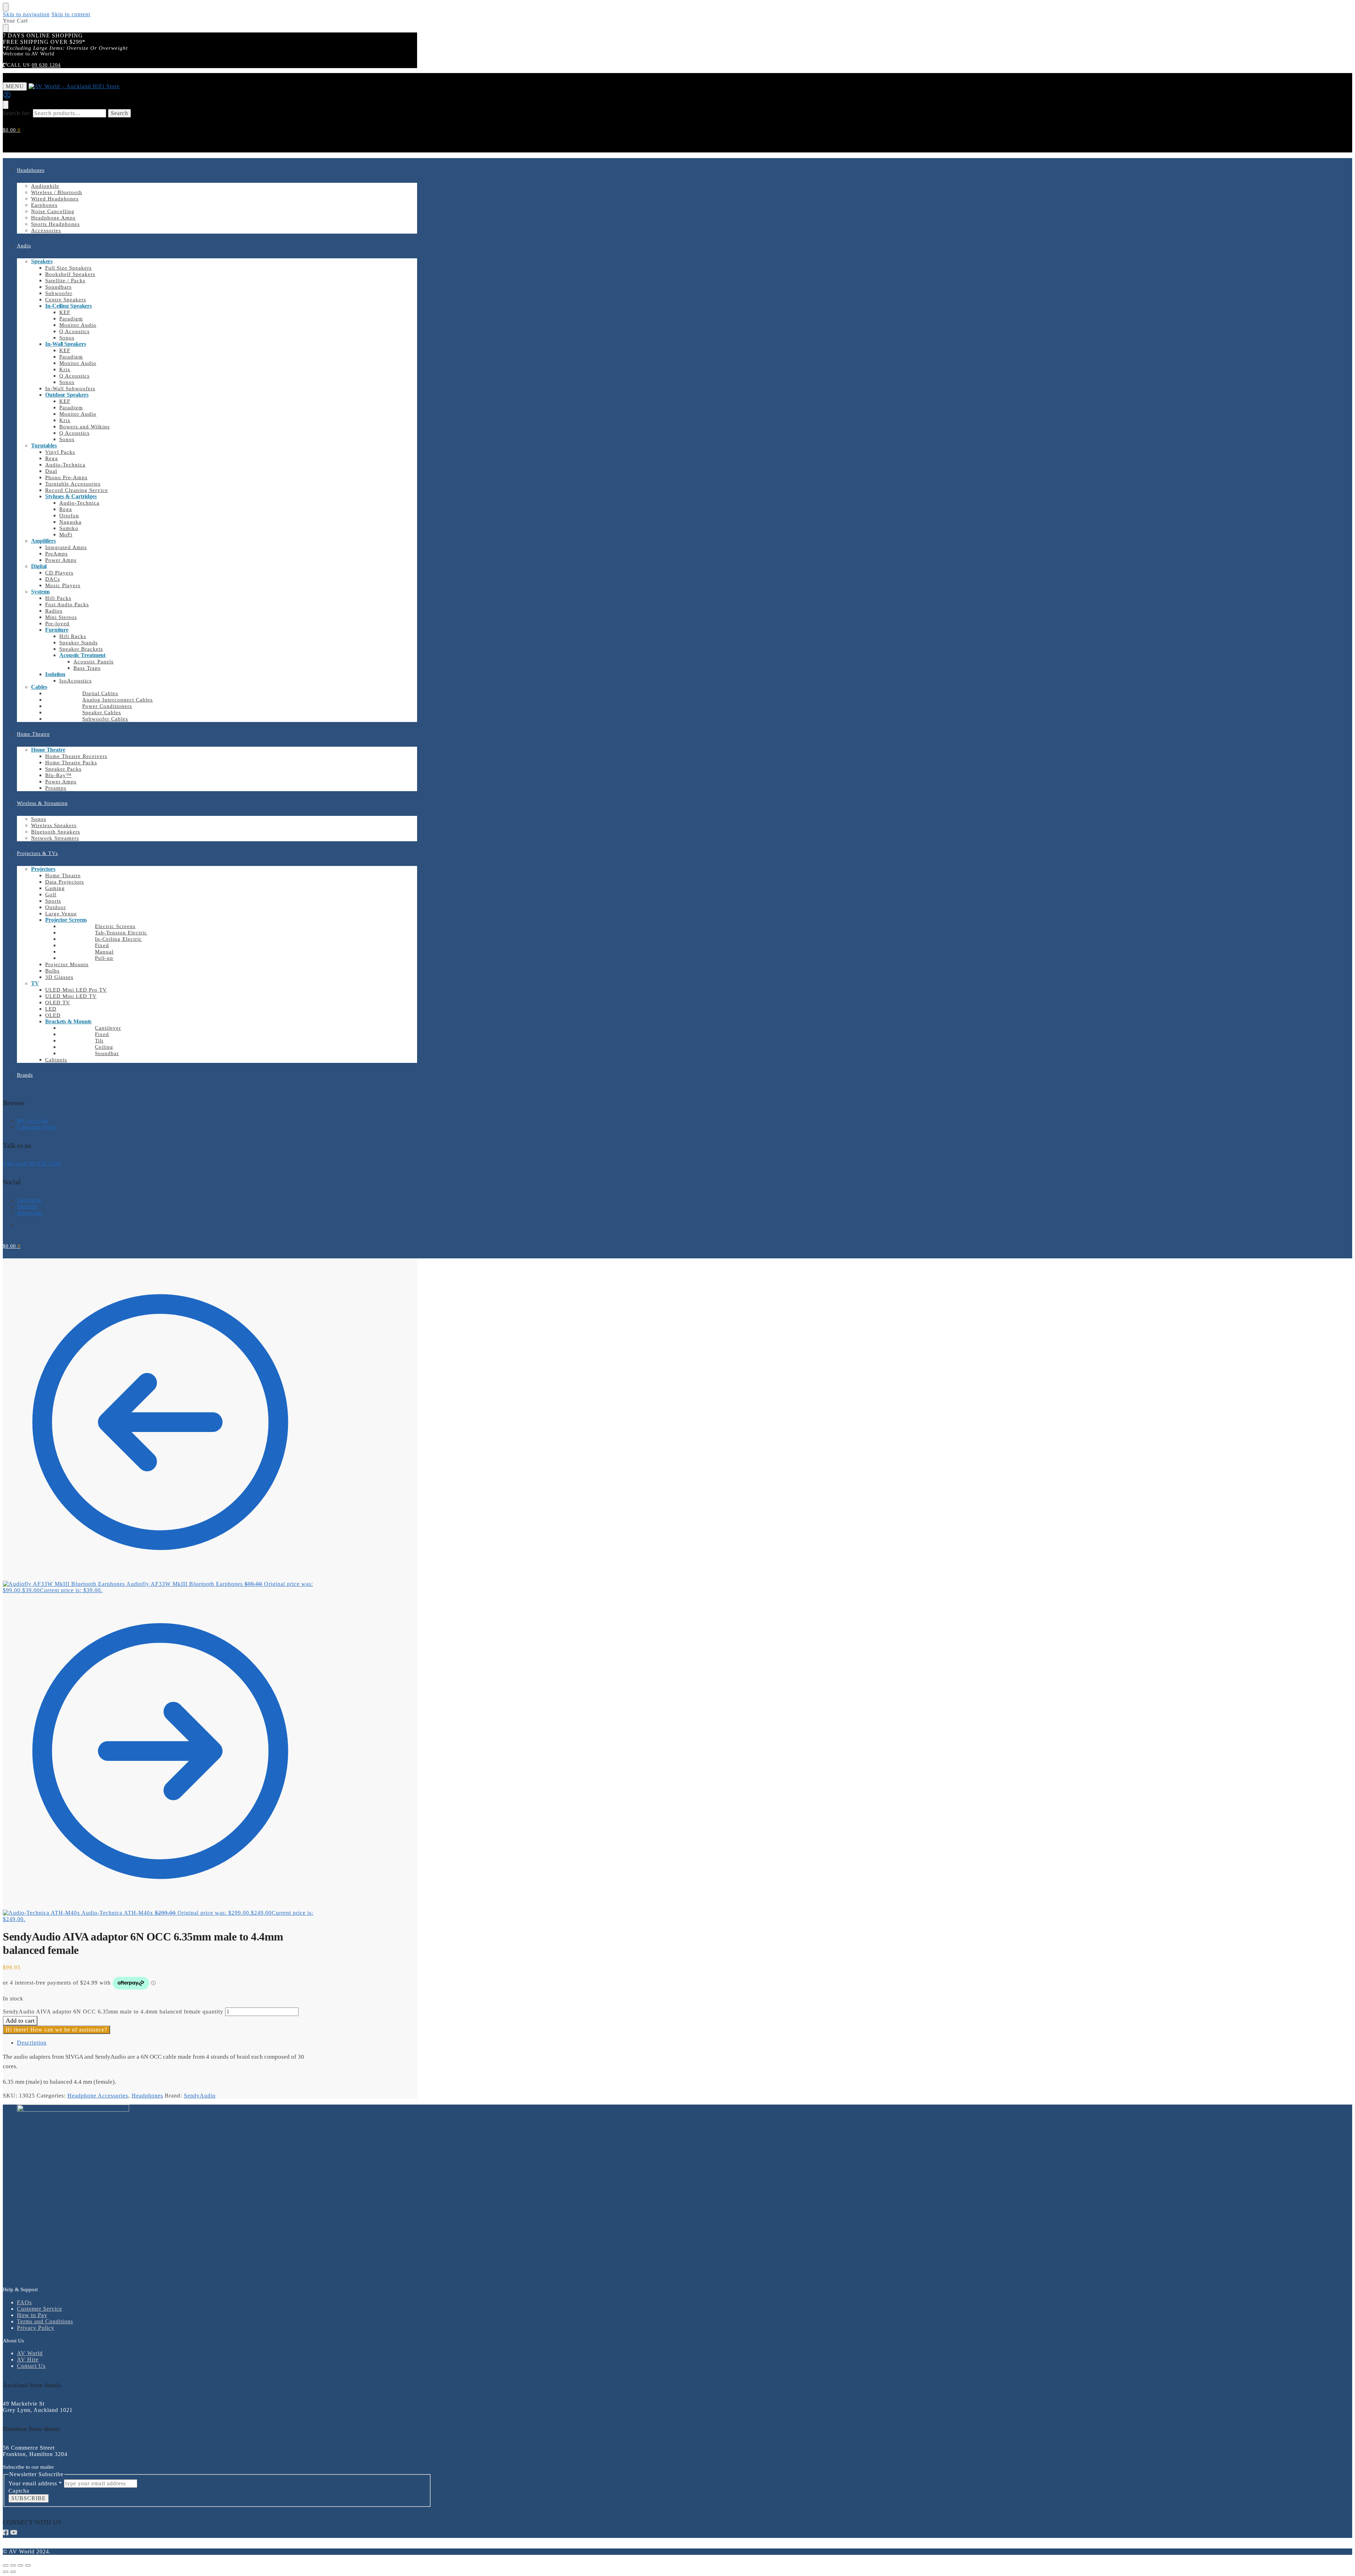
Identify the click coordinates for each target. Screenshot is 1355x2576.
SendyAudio (200, 2096)
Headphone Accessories (98, 2096)
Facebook (29, 1200)
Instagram (29, 1213)
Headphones (147, 2096)
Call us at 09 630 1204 (32, 1163)
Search (119, 113)
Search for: (17, 113)
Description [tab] (32, 2043)
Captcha (19, 2491)
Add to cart (20, 2021)
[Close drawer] (6, 28)
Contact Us (31, 2366)
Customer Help (36, 1127)
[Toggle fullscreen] (13, 2565)
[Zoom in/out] (6, 2565)
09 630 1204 (46, 65)
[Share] (20, 2565)
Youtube (28, 1206)
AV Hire (28, 2360)
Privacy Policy (36, 2328)
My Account (33, 1121)
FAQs (24, 2302)
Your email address (35, 2483)
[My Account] (7, 97)
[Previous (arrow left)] (6, 2572)
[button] (12, 130)
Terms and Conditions (45, 2321)
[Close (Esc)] (28, 2565)
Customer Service (40, 2309)
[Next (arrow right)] (13, 2572)
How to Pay (32, 2315)
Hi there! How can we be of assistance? (56, 2030)
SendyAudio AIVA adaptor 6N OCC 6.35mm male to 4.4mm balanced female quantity (113, 2012)
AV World (30, 2353)
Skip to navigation (26, 14)
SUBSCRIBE (29, 2498)
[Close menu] (6, 7)
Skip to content (71, 14)
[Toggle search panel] (6, 105)
